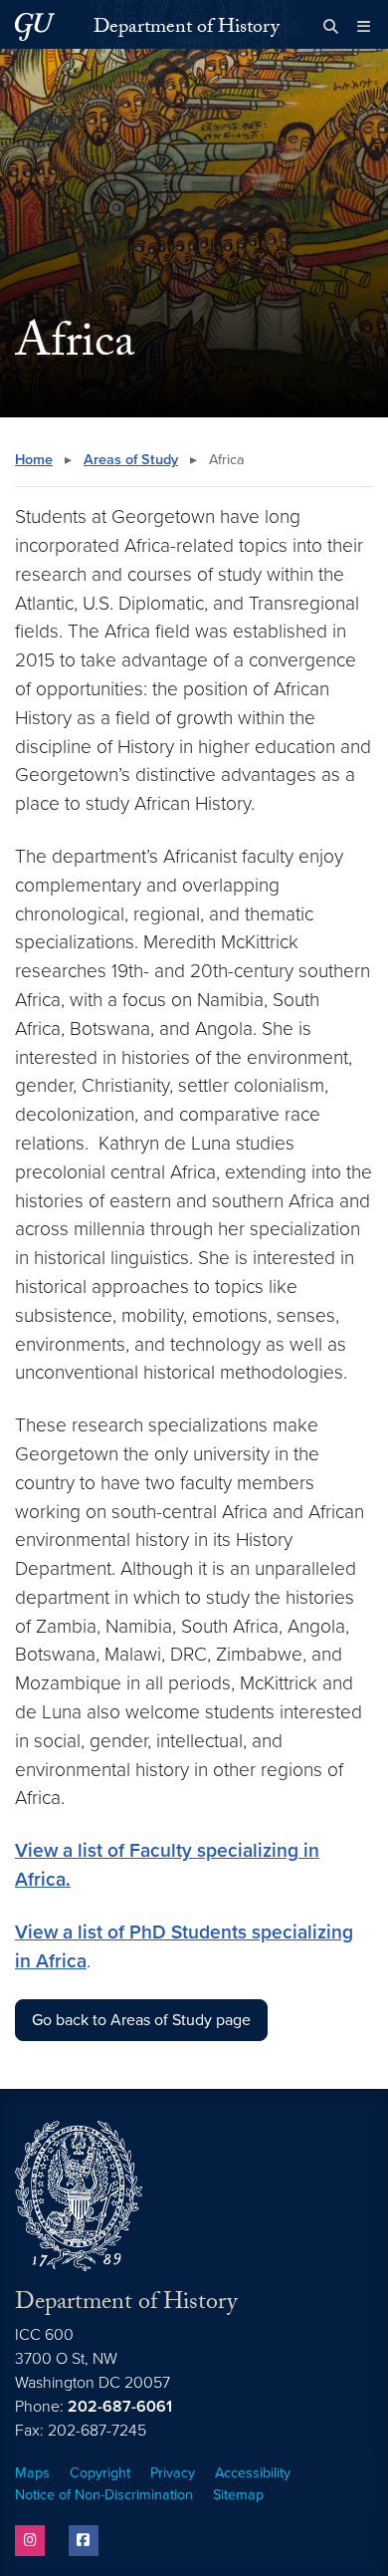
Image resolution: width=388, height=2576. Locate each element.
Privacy (173, 2473)
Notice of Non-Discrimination (104, 2495)
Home (34, 460)
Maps (32, 2473)
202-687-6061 (120, 2407)
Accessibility (253, 2473)
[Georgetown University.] (35, 26)
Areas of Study (131, 460)
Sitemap (238, 2495)
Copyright (100, 2473)
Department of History (187, 29)
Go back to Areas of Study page (141, 2020)
